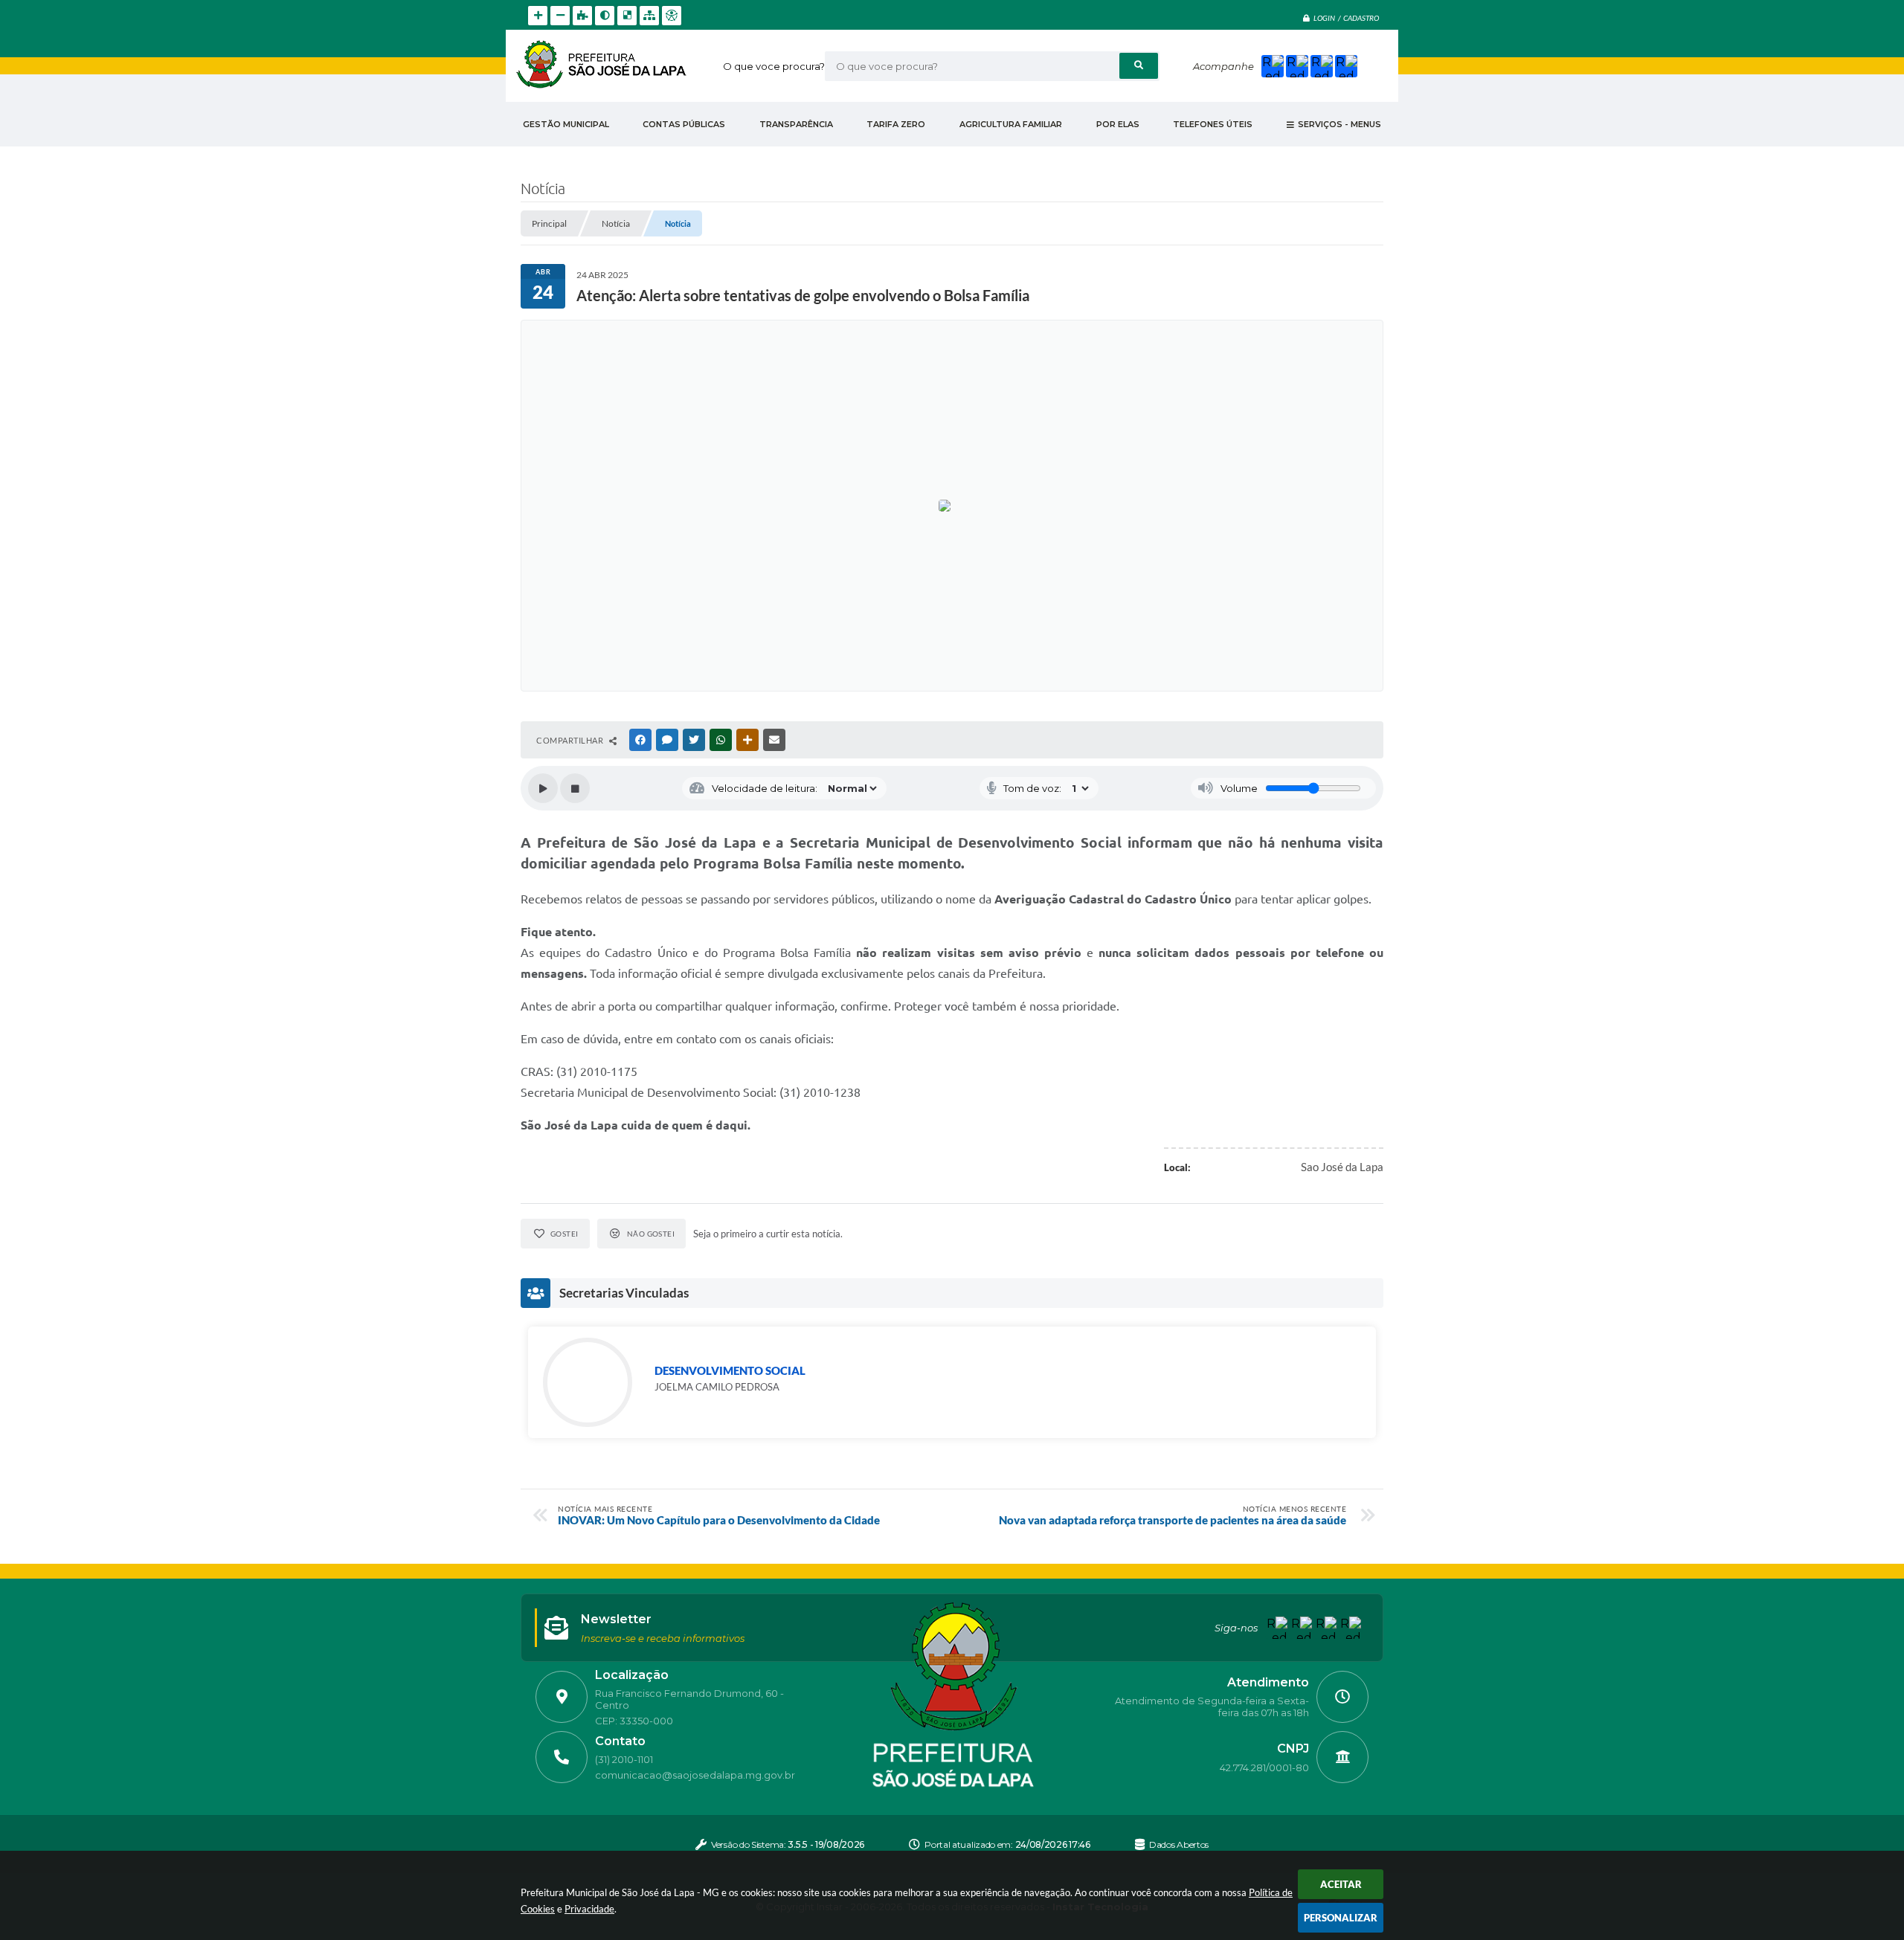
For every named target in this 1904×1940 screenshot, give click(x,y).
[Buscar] (1139, 66)
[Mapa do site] (649, 16)
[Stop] (575, 788)
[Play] (543, 788)
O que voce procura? (774, 66)
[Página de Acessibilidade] (672, 16)
